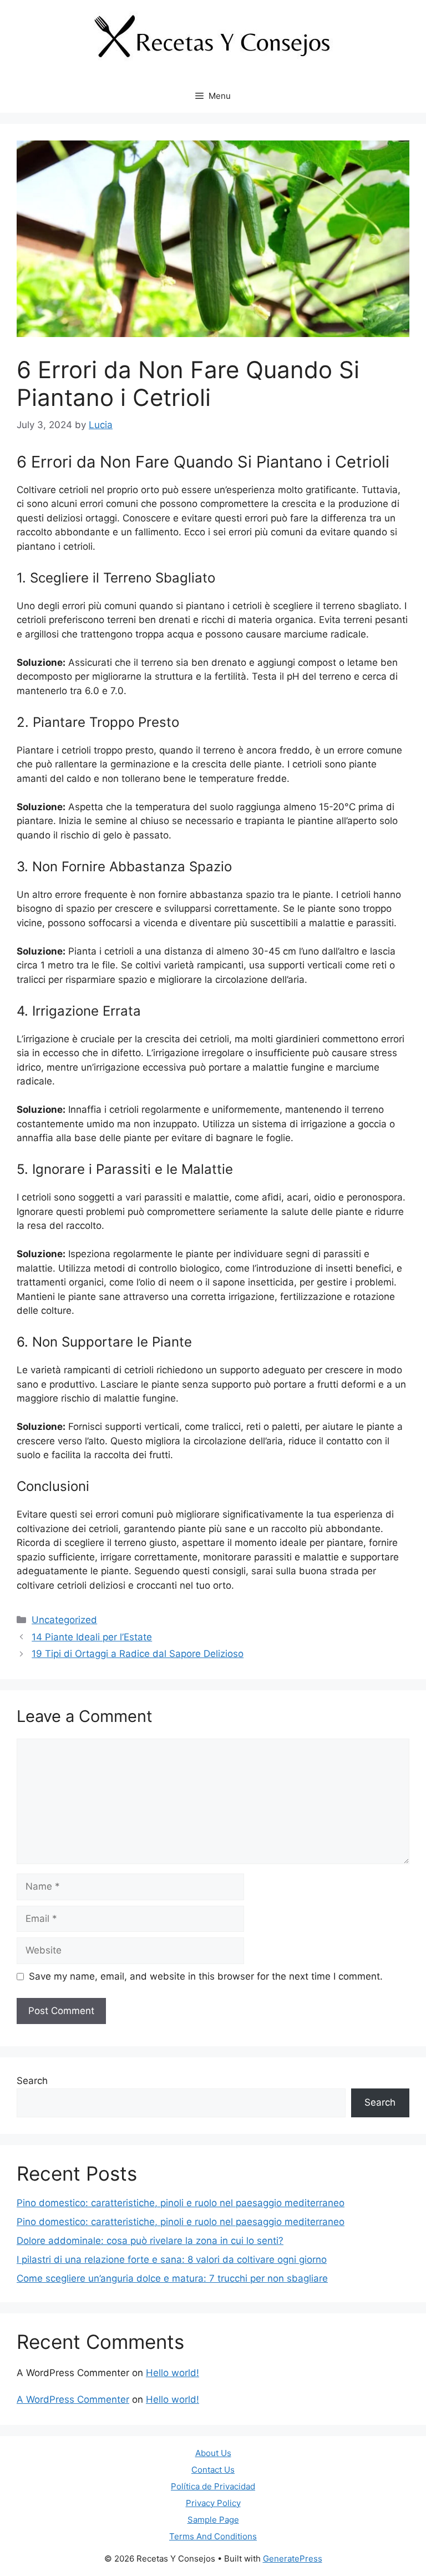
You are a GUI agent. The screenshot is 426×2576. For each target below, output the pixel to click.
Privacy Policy (213, 2503)
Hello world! (173, 2373)
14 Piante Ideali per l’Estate (92, 1637)
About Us (213, 2453)
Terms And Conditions (213, 2536)
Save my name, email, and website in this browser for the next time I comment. (206, 1976)
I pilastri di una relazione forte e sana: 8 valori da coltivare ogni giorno (172, 2259)
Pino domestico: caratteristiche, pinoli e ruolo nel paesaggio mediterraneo (181, 2203)
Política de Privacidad (213, 2486)
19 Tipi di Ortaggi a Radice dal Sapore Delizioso (138, 1654)
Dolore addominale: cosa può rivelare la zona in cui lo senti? (150, 2241)
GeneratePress (293, 2559)
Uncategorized (64, 1620)
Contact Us (213, 2470)
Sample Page (213, 2520)
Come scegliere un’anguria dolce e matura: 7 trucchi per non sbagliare (172, 2278)
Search (32, 2081)
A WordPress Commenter (73, 2399)
